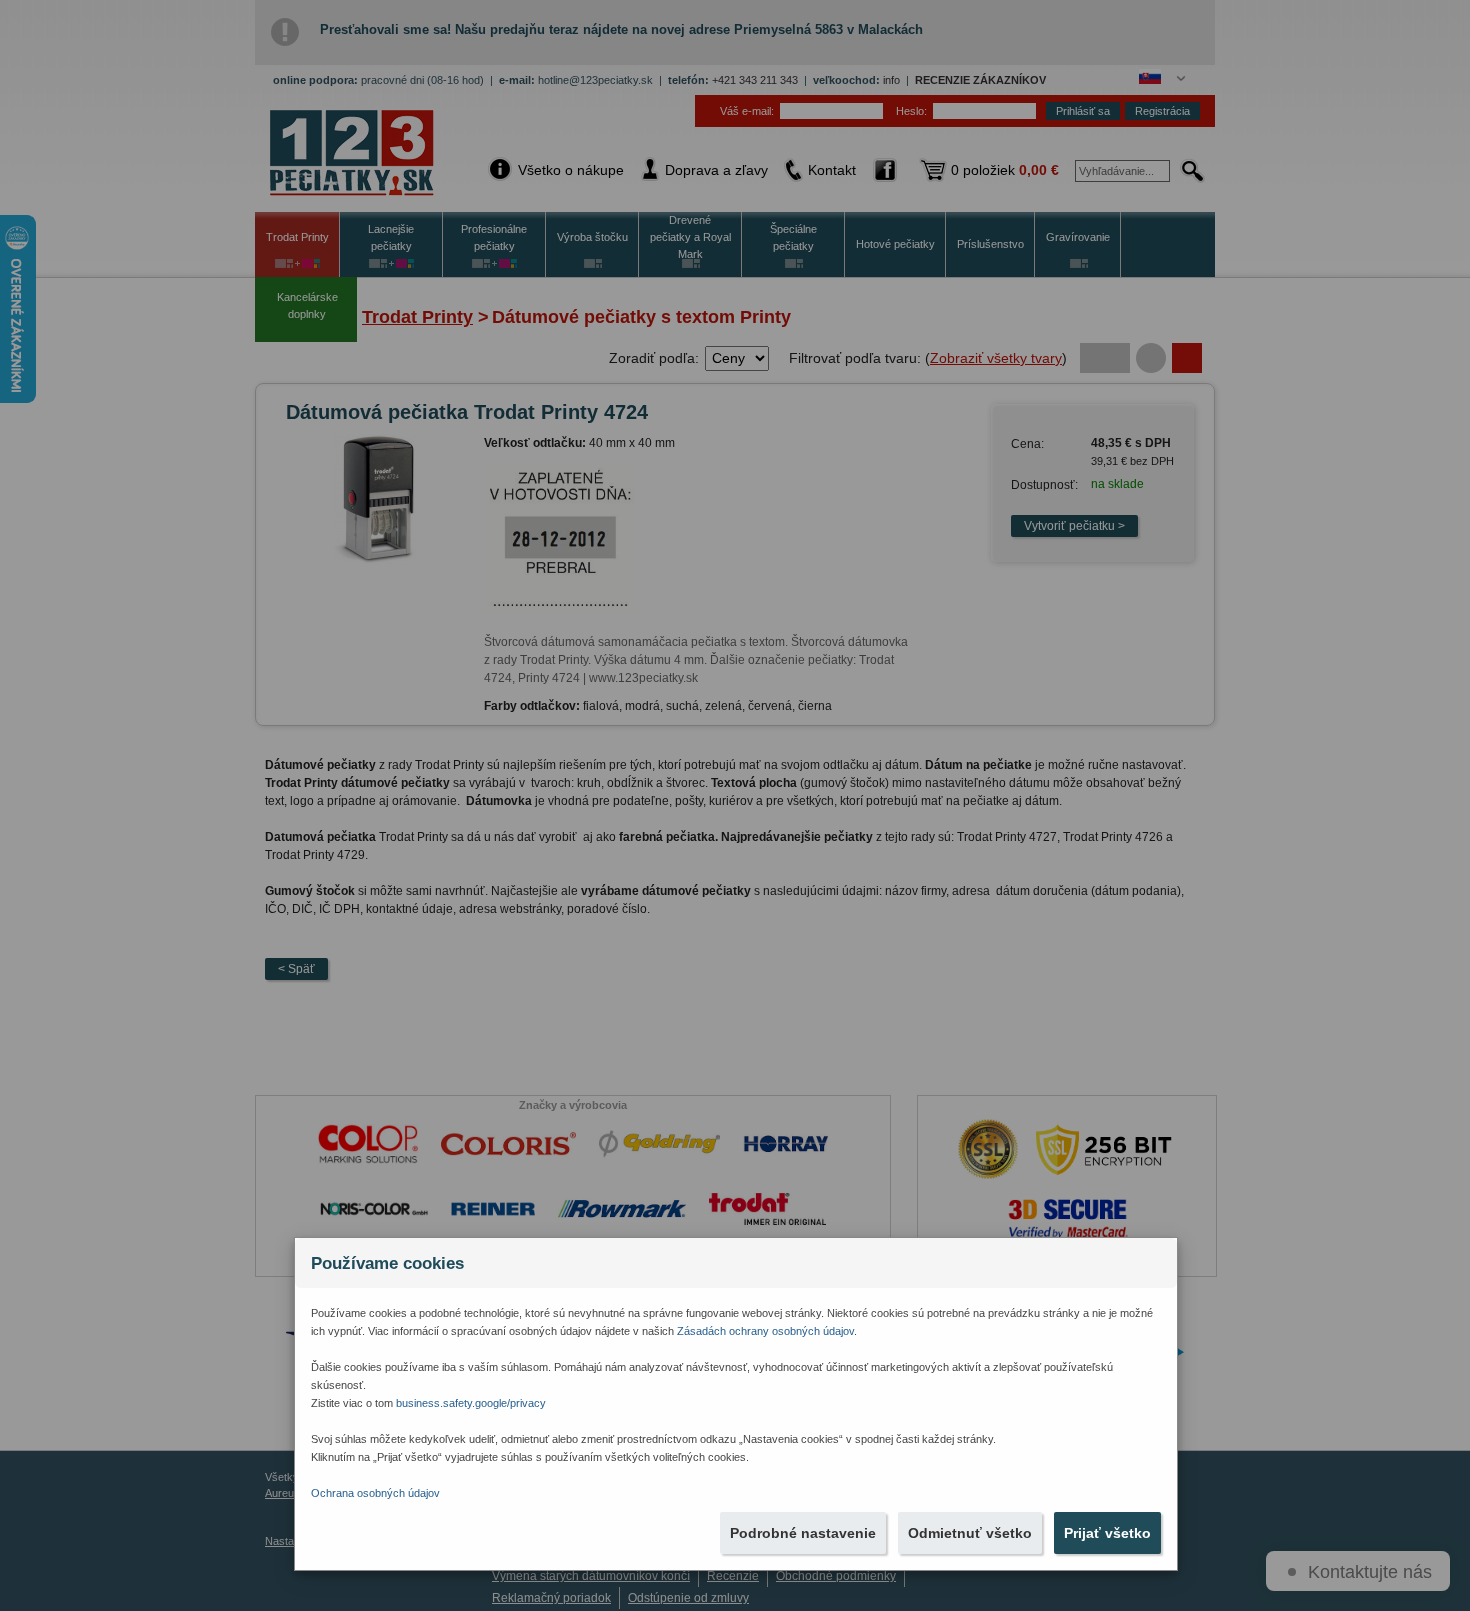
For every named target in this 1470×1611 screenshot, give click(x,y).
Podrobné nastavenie (803, 1533)
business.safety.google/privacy (471, 1403)
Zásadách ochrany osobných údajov (765, 1331)
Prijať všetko (1107, 1533)
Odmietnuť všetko (970, 1533)
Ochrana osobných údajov (375, 1493)
